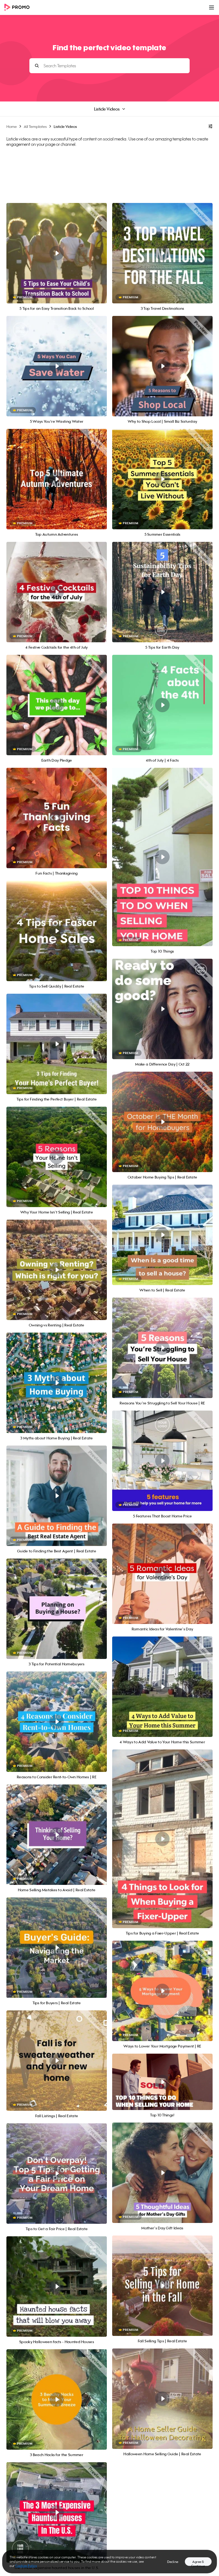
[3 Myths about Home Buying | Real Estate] (57, 1383)
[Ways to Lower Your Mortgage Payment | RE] (162, 1991)
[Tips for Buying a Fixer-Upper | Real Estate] (162, 1839)
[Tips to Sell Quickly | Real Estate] (57, 931)
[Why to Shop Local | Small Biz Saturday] (162, 366)
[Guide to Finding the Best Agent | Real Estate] (57, 1496)
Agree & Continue (198, 2563)
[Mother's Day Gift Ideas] (162, 2173)
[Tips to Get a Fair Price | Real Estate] (57, 2174)
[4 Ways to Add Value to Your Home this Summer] (162, 1687)
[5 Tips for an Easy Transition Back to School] (57, 253)
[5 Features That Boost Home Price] (162, 1461)
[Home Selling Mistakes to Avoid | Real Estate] (57, 1835)
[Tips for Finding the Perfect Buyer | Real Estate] (57, 1044)
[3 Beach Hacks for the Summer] (57, 2399)
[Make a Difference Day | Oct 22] (162, 1009)
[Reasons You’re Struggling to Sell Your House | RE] (162, 1348)
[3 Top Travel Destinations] (162, 253)
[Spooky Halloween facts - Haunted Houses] (57, 2287)
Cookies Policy (26, 2566)
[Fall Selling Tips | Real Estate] (162, 2286)
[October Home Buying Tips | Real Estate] (162, 1122)
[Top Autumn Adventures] (57, 479)
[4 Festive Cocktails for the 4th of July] (57, 592)
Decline (173, 2562)
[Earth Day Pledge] (57, 705)
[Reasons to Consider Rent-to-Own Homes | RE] (57, 1722)
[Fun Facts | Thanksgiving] (57, 818)
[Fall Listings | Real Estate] (57, 2061)
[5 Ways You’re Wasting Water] (57, 366)
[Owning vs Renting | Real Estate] (57, 1270)
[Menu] (212, 7)
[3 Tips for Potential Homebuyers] (57, 1609)
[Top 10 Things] (162, 857)
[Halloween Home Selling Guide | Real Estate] (162, 2399)
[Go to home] (19, 8)
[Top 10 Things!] (162, 2082)
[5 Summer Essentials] (162, 479)
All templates (35, 126)
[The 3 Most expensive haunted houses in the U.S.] (57, 2512)
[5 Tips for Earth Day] (162, 592)
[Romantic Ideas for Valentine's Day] (162, 1574)
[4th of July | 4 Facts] (162, 705)
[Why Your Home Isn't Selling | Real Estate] (57, 1157)
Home (12, 126)
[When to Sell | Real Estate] (162, 1235)
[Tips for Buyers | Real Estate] (57, 1948)
